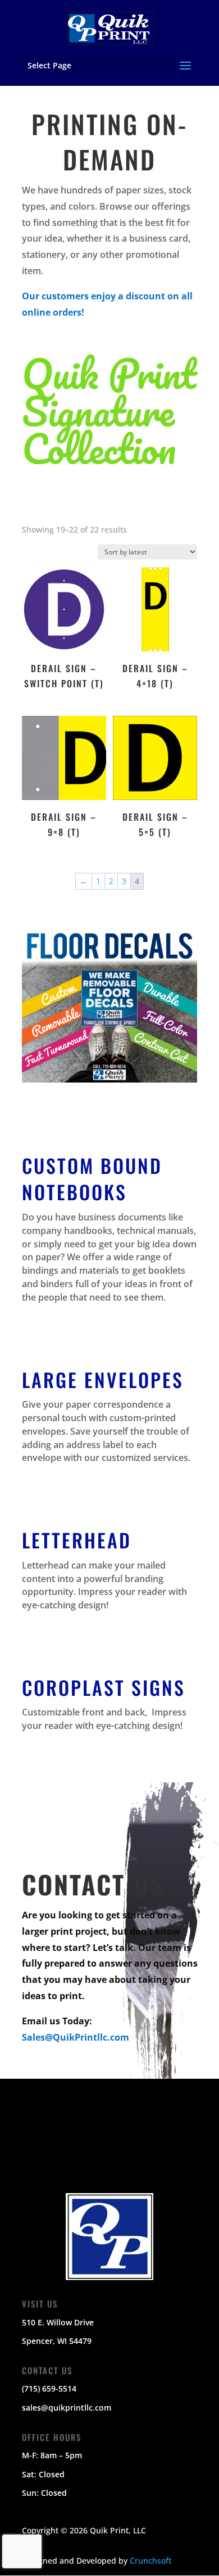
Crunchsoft (150, 2561)
